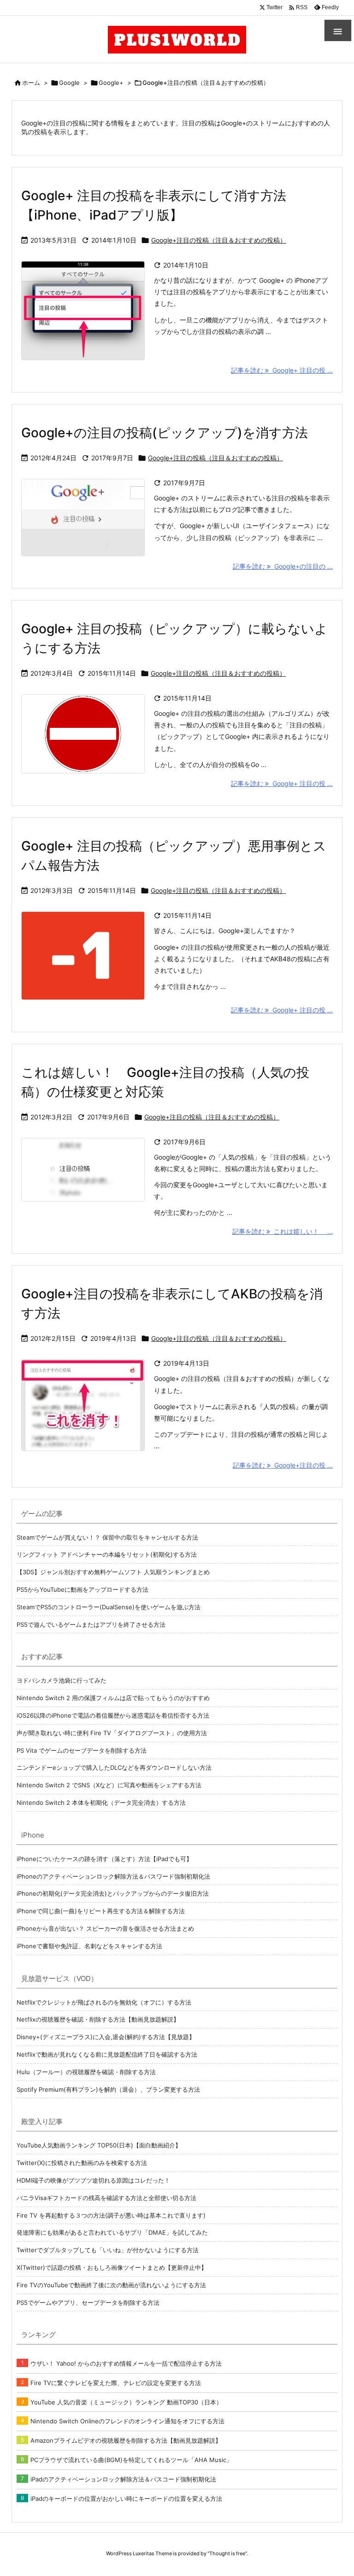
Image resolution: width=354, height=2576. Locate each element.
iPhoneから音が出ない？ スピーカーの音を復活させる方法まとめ (105, 1928)
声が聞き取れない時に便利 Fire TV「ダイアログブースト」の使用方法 (112, 1733)
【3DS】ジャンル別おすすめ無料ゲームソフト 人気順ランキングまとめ (113, 1572)
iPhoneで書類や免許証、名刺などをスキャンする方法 (89, 1946)
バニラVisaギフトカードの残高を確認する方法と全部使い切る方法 (106, 2198)
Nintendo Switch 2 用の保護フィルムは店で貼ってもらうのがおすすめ (113, 1698)
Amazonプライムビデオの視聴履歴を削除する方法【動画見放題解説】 (126, 2440)
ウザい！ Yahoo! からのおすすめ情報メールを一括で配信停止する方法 (126, 2363)
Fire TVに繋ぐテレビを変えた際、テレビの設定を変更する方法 (116, 2383)
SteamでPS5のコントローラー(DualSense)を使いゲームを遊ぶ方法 (109, 1607)
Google (69, 83)
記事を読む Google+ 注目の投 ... (282, 370)
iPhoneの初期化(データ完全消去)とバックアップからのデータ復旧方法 (113, 1893)
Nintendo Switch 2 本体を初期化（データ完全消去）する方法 (101, 1803)
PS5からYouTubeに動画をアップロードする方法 (83, 1589)
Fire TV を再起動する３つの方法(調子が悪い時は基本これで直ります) (111, 2215)
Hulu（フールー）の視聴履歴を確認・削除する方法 (86, 2072)
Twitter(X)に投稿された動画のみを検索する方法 (82, 2163)
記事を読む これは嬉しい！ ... (283, 1231)
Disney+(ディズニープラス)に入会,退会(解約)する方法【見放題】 (106, 2037)
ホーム (31, 83)
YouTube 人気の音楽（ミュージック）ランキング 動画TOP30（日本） (126, 2402)
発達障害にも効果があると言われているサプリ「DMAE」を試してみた (112, 2232)
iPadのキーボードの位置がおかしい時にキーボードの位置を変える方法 (126, 2499)
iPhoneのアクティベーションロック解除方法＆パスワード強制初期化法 (113, 1876)
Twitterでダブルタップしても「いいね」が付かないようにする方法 (108, 2250)
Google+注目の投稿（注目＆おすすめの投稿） (219, 240)
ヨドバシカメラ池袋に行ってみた (62, 1680)
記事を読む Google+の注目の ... (283, 566)
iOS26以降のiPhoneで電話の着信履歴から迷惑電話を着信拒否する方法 (113, 1715)
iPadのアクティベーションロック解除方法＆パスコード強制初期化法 (123, 2479)
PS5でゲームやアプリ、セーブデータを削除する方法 (88, 2302)
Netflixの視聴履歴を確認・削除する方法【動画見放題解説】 (98, 2019)
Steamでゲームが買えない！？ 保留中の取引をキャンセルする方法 (107, 1537)
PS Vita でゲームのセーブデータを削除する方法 (82, 1750)
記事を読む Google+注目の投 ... (283, 1465)
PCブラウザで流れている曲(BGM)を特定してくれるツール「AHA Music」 (131, 2460)
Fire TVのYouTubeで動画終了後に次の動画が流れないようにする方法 (111, 2285)
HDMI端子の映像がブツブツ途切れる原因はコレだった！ (93, 2180)
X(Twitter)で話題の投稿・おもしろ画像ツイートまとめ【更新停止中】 (112, 2267)
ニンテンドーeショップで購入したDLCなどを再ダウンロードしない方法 (114, 1767)
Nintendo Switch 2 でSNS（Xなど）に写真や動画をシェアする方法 (109, 1785)
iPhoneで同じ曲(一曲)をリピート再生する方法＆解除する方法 (101, 1911)
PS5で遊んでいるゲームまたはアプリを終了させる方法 (91, 1624)
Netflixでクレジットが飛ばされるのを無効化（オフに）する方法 (104, 2002)
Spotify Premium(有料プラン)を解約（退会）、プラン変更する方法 (108, 2089)
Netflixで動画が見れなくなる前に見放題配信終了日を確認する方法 (107, 2054)
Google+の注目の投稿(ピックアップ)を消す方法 (165, 433)
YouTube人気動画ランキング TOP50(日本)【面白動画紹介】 (99, 2145)
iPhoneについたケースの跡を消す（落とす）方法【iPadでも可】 (104, 1859)
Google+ (111, 83)
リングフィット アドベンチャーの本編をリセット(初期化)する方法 (107, 1554)
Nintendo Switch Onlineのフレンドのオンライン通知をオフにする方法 (127, 2421)
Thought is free (227, 2553)
